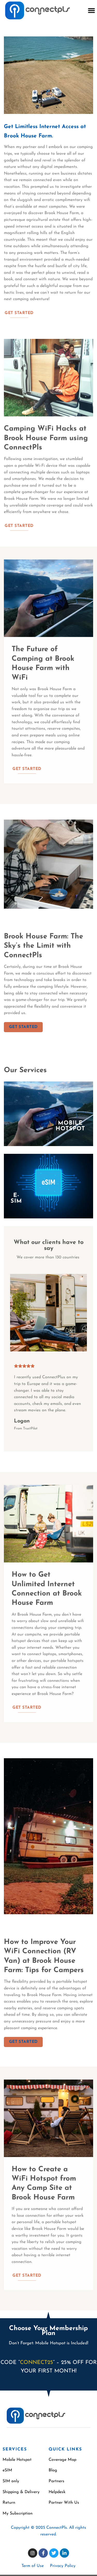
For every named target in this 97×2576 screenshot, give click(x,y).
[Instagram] (33, 2553)
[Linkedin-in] (64, 2553)
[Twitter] (54, 2553)
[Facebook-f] (43, 2553)
